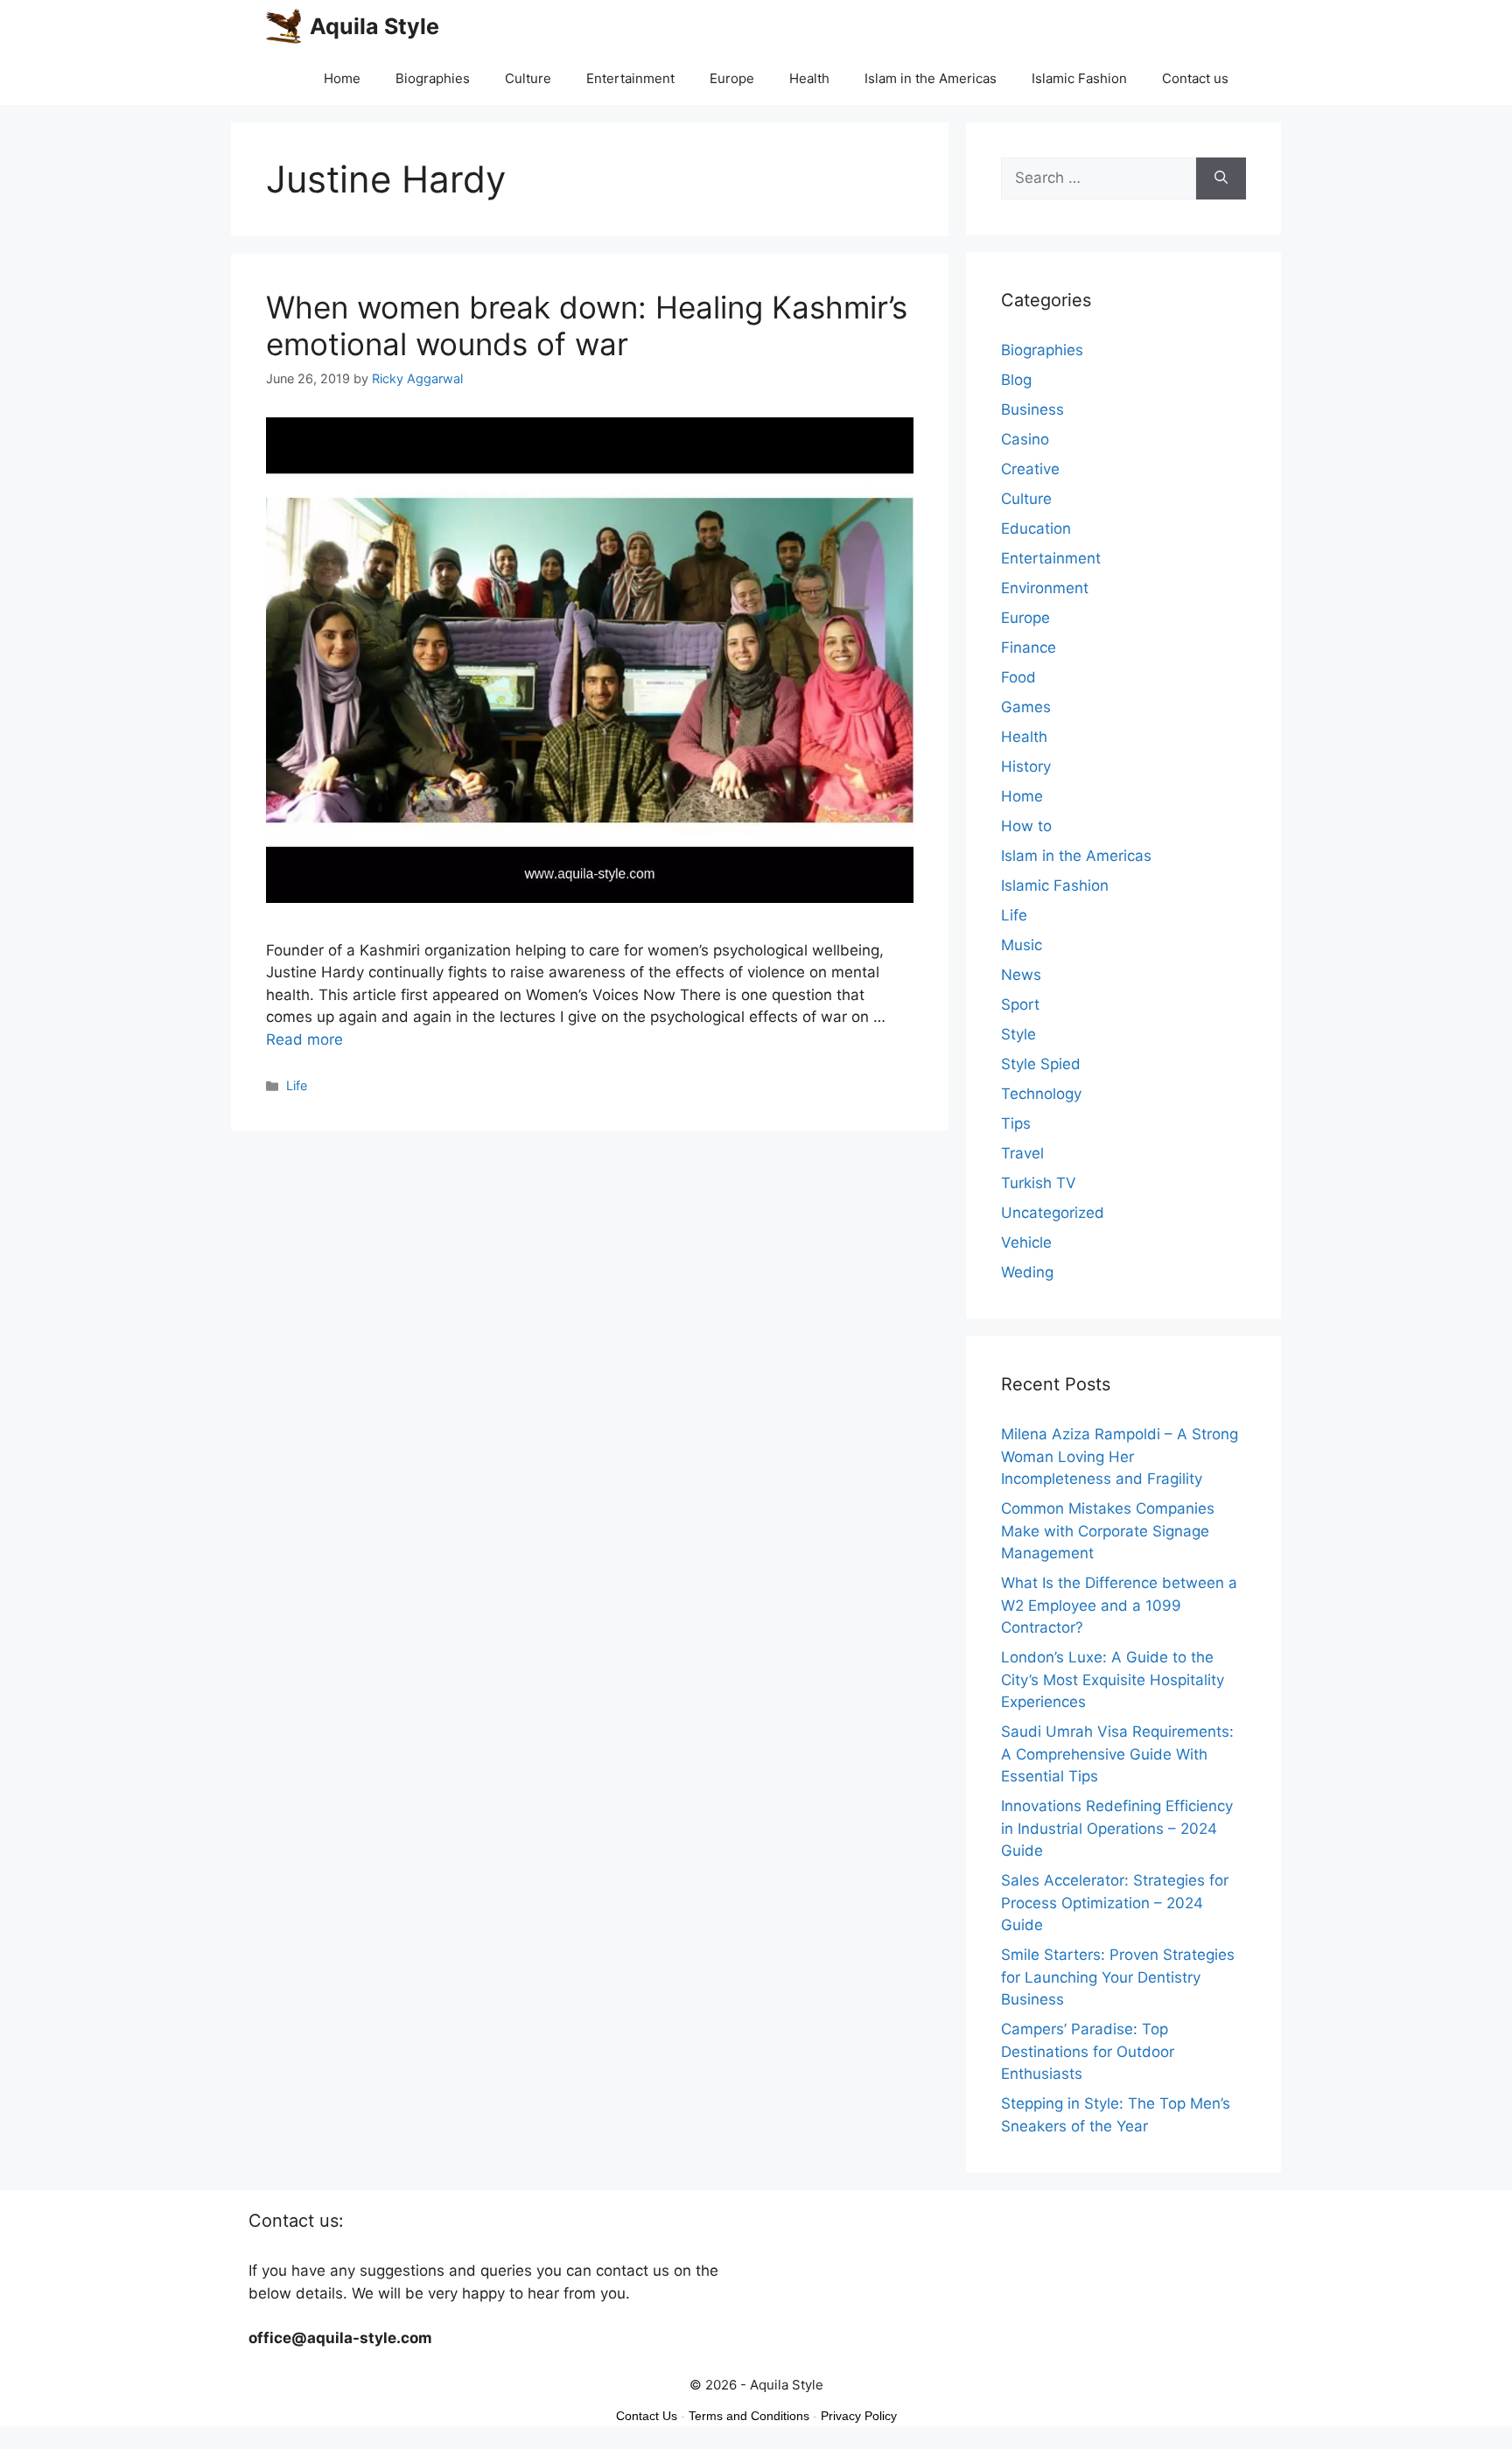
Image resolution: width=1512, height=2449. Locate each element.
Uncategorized (1053, 1213)
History (1026, 766)
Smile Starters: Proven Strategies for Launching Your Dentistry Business (1118, 1977)
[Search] (1221, 178)
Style (1018, 1034)
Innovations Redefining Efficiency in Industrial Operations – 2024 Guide (1117, 1828)
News (1021, 975)
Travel (1022, 1153)
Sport (1020, 1004)
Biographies (433, 78)
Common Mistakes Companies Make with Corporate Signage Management (1108, 1531)
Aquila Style (374, 26)
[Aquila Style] (283, 26)
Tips (1016, 1123)
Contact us (1195, 78)
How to (1026, 826)
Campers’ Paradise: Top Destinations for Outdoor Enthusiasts (1088, 2051)
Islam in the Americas (931, 78)
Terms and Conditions (749, 2416)
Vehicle (1026, 1242)
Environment (1045, 588)
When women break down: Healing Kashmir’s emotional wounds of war (587, 325)
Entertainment (630, 78)
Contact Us (647, 2416)
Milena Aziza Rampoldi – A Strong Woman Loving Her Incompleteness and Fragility (1120, 1456)
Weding (1027, 1272)
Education (1036, 528)
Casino (1025, 439)
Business (1032, 409)
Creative (1030, 469)
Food (1018, 677)
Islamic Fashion (1079, 78)
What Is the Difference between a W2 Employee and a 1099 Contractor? (1119, 1605)
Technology (1041, 1094)
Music (1022, 945)
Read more (304, 1039)
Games (1026, 707)
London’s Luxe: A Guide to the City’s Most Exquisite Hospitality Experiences (1113, 1679)
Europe (732, 78)
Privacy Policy (859, 2416)
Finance (1029, 647)
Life (297, 1085)
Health (809, 78)
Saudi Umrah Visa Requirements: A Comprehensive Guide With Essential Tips (1117, 1754)
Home (342, 78)
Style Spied (1041, 1064)
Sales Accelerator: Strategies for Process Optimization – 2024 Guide (1115, 1903)
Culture (528, 78)
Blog (1016, 380)
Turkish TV (1039, 1183)
